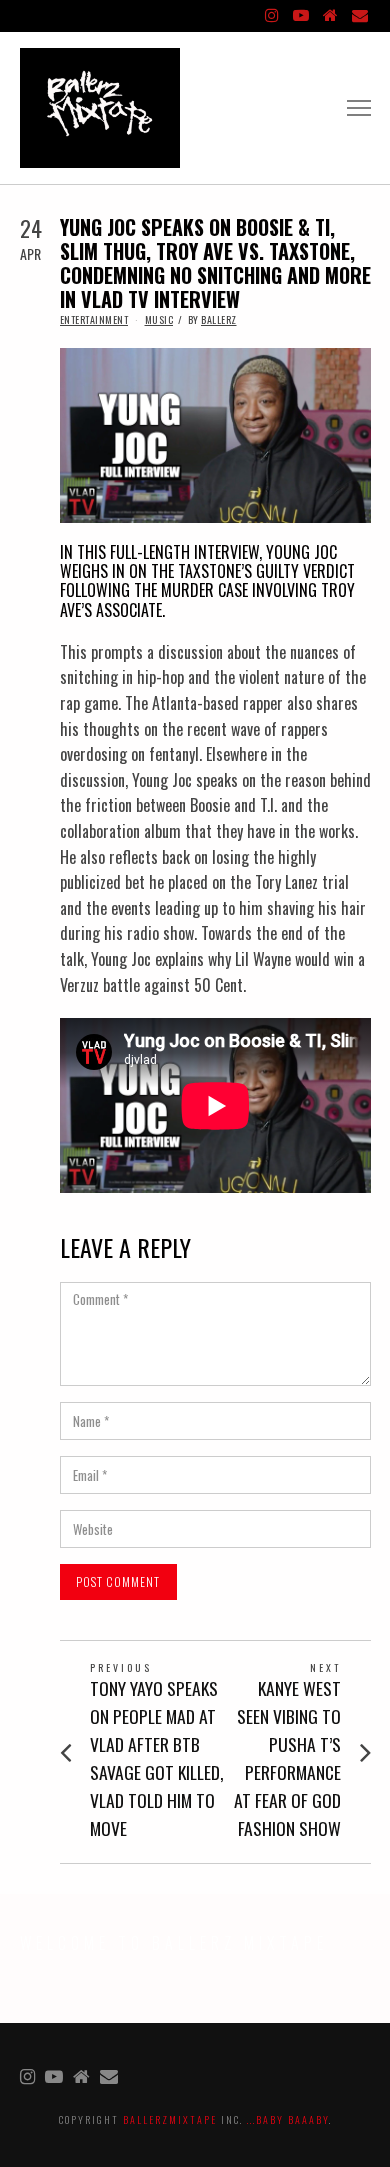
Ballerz (219, 319)
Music (159, 319)
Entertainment (94, 319)
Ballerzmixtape (170, 2119)
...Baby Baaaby (288, 2119)
